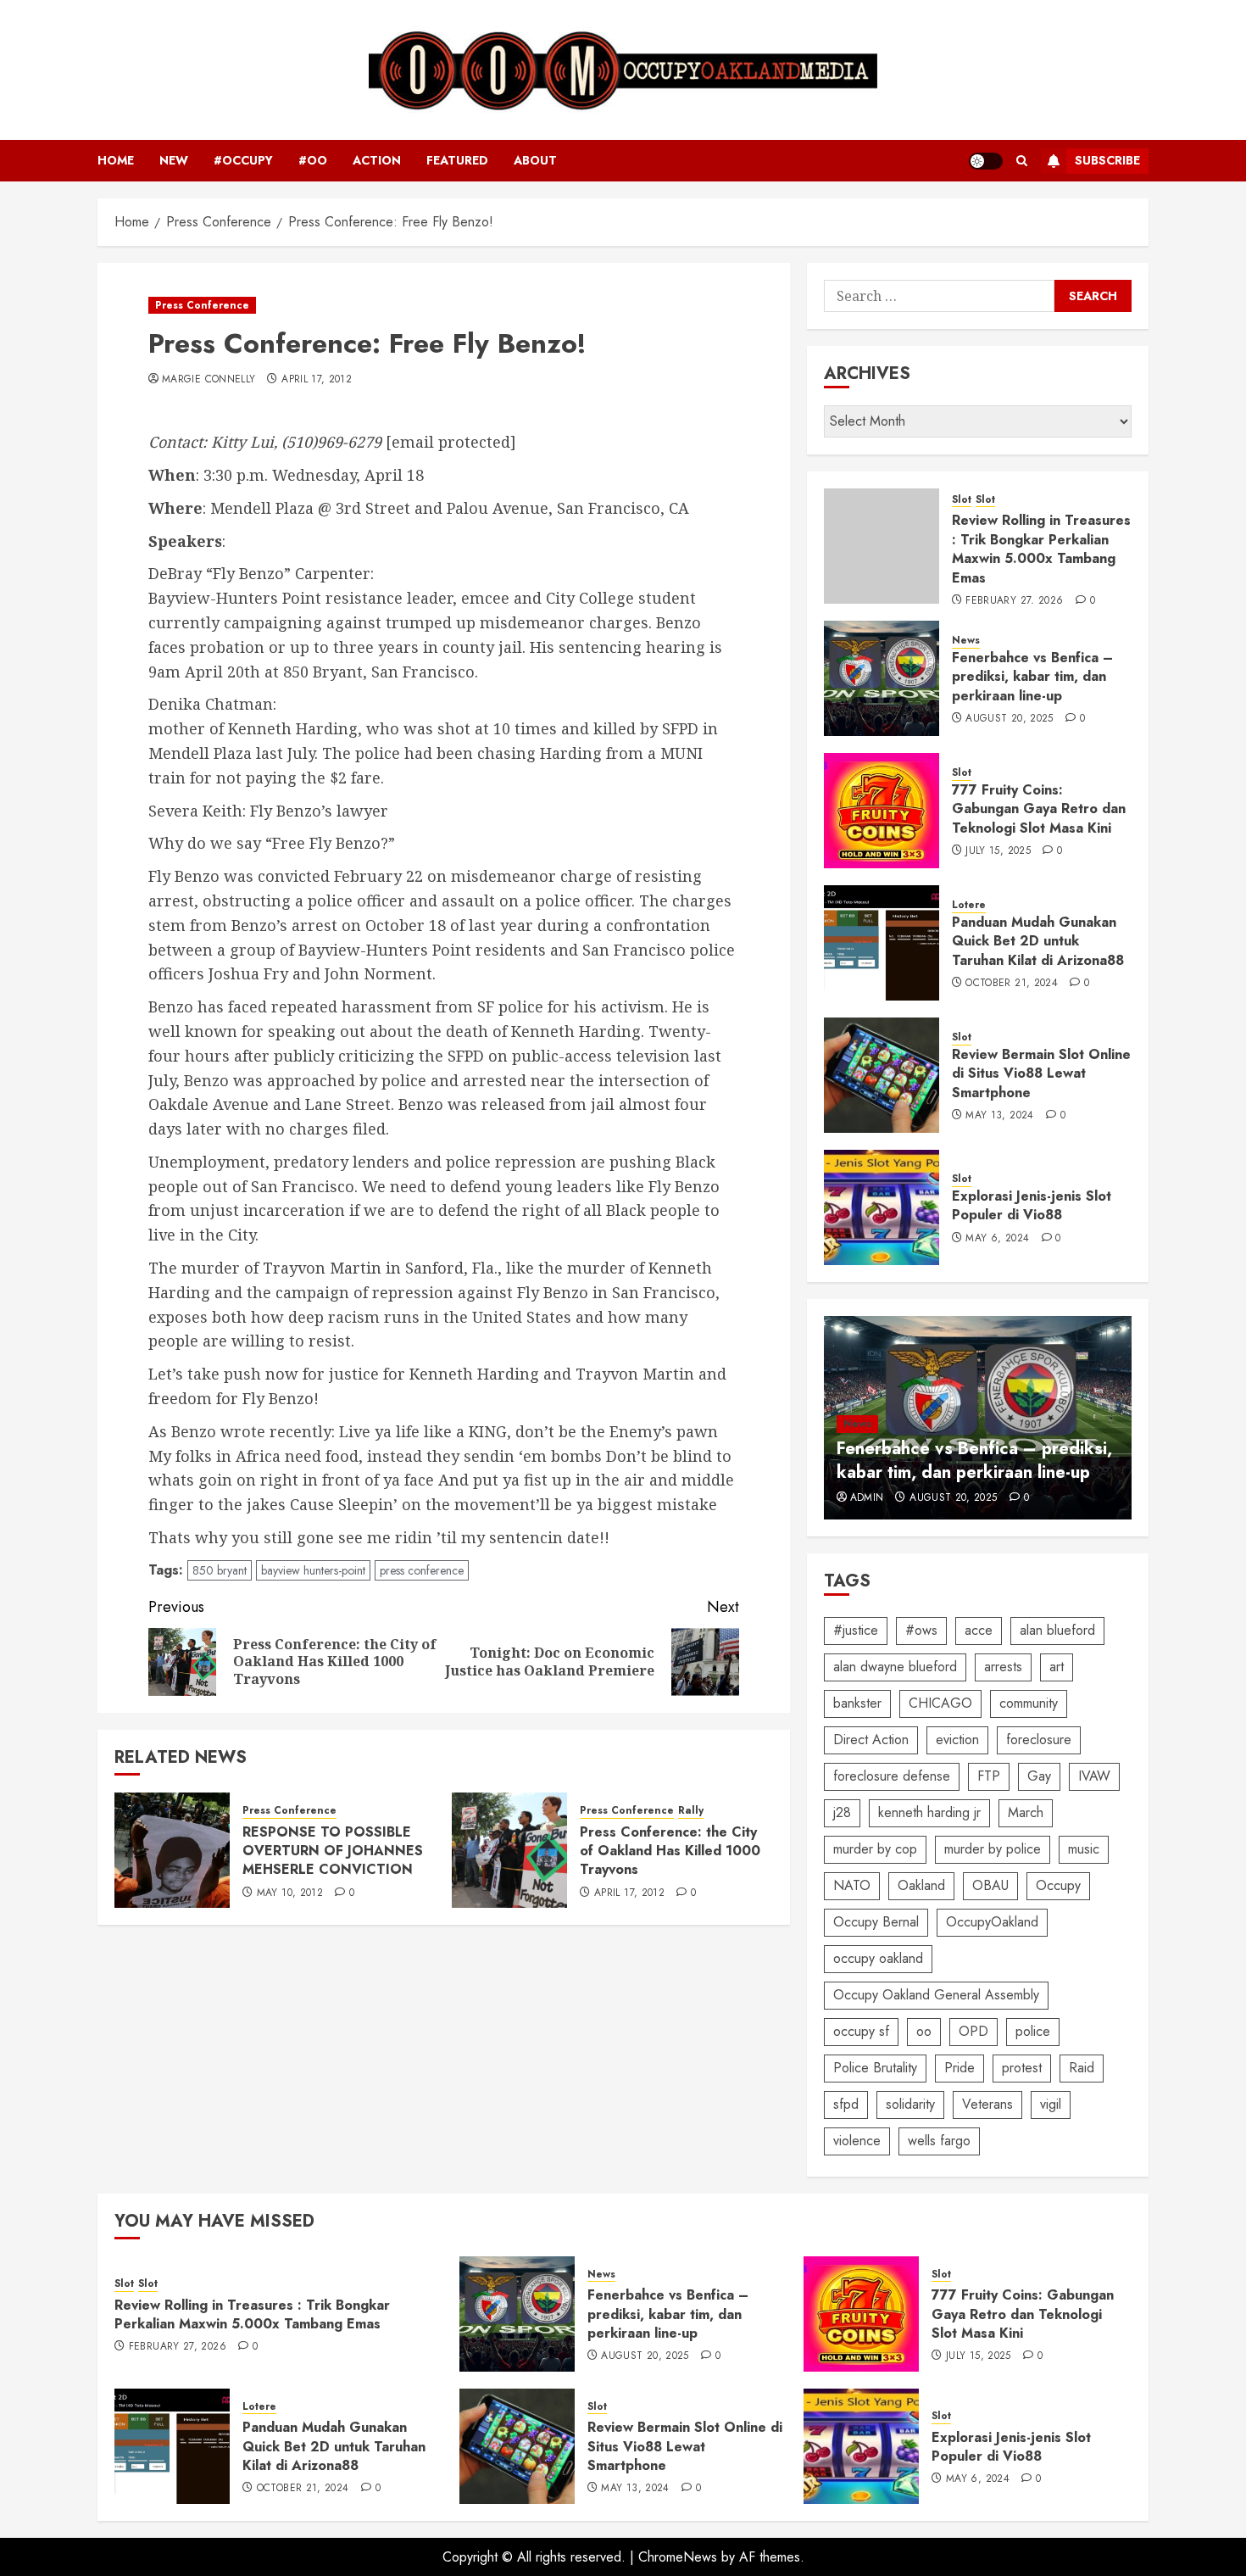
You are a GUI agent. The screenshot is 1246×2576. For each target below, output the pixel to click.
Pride (960, 2068)
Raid (1082, 2068)
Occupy (1058, 1885)
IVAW (1094, 1776)
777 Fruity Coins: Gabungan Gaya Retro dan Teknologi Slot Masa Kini (1039, 809)
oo (924, 2031)
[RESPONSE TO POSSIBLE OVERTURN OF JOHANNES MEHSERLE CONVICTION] (172, 1850)
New (174, 160)
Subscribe (1107, 160)
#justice (856, 1630)
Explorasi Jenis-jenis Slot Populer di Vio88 (1032, 1205)
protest (1022, 2068)
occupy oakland (878, 1958)
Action (377, 160)
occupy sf (861, 2031)
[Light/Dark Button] (986, 161)
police (1033, 2031)
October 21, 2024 (1012, 984)
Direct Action (871, 1740)
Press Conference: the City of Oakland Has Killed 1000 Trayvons (670, 1851)
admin (867, 1498)
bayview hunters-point (313, 1570)
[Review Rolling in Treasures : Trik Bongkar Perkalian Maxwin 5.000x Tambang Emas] (882, 546)
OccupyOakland (992, 1922)
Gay (1039, 1776)
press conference (422, 1570)
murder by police (993, 1849)
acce (979, 1630)
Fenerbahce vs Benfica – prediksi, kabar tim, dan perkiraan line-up (1032, 677)
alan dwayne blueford (895, 1667)
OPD (973, 2031)
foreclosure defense (892, 1776)
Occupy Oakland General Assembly (936, 1995)
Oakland (921, 1885)
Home (116, 160)
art (1057, 1667)
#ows (921, 1630)
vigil (1051, 2104)
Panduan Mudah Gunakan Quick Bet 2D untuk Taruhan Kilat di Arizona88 (1038, 941)
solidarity (910, 2104)
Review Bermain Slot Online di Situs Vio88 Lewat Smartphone (1041, 1073)
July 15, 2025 (998, 851)
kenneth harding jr (929, 1812)
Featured (457, 160)
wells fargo (939, 2141)
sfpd (846, 2104)
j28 (842, 1812)
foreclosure (1039, 1740)
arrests (1003, 1667)
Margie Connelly (209, 380)
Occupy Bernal (876, 1922)
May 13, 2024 (999, 1116)
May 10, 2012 (290, 1893)
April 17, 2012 (317, 380)
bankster (857, 1703)
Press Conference (202, 305)
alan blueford (1057, 1630)
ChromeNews (678, 2557)
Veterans (987, 2104)
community (1029, 1703)
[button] (1022, 161)
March (1026, 1812)
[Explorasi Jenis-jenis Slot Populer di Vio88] (882, 1207)
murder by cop (875, 1849)
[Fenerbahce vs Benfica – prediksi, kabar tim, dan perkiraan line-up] (882, 678)
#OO (313, 160)
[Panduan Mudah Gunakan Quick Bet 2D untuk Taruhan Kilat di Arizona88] (882, 943)
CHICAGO (940, 1703)
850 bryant (220, 1570)
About (535, 160)
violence (857, 2141)
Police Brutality (875, 2068)
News (966, 641)
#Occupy (243, 160)
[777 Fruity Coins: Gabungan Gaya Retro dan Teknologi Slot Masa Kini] (882, 811)
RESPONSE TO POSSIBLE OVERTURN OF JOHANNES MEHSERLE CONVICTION (333, 1851)
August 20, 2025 (1009, 719)
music (1084, 1849)
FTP (989, 1776)
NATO (852, 1885)
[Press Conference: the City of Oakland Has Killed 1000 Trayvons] (509, 1850)
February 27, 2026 (1014, 601)
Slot (962, 500)
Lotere (969, 905)
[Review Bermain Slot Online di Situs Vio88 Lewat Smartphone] (882, 1075)
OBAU (990, 1885)
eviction (957, 1740)
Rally (691, 1811)
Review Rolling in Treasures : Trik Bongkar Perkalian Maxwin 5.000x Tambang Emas (1041, 549)
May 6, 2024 (997, 1239)
